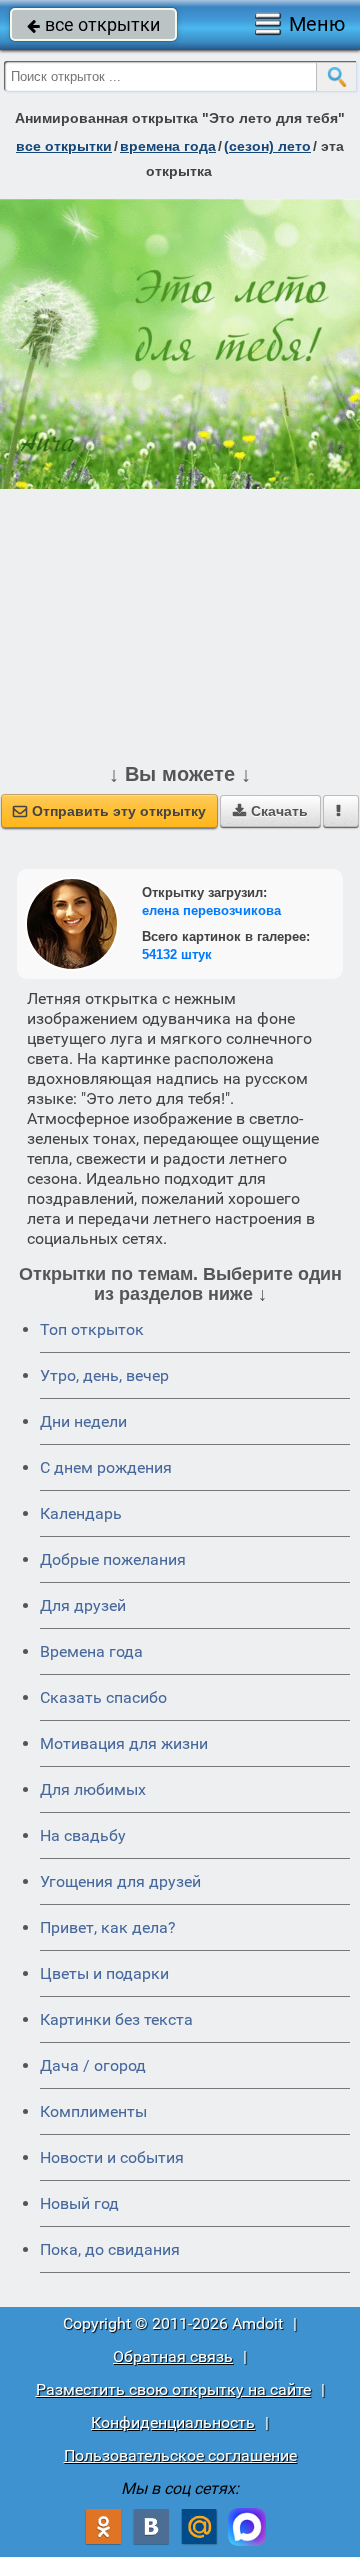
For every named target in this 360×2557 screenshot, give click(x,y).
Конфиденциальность (173, 2422)
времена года (168, 146)
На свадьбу (83, 1835)
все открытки (93, 24)
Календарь (81, 1513)
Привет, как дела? (108, 1927)
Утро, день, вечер (104, 1375)
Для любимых (93, 1789)
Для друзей (83, 1605)
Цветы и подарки (104, 1973)
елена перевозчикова (211, 910)
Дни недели (83, 1421)
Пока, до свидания (110, 2249)
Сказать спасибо (103, 1697)
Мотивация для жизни (124, 1743)
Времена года (91, 1651)
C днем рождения (106, 1467)
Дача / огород (93, 2065)
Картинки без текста (116, 2019)
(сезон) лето (267, 146)
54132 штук (177, 954)
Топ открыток (92, 1329)
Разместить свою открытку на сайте (173, 2389)
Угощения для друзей (120, 1881)
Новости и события (112, 2157)
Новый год (79, 2203)
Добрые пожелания (113, 1559)
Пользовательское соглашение (180, 2455)
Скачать (270, 811)
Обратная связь (173, 2356)
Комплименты (93, 2111)
